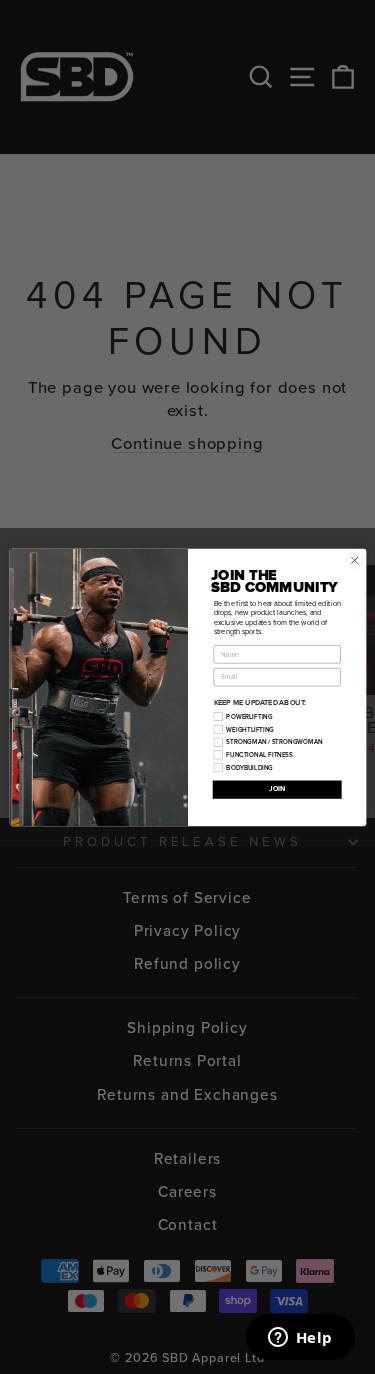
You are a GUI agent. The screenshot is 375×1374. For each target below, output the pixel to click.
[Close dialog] (354, 560)
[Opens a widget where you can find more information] (300, 1339)
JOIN (276, 789)
